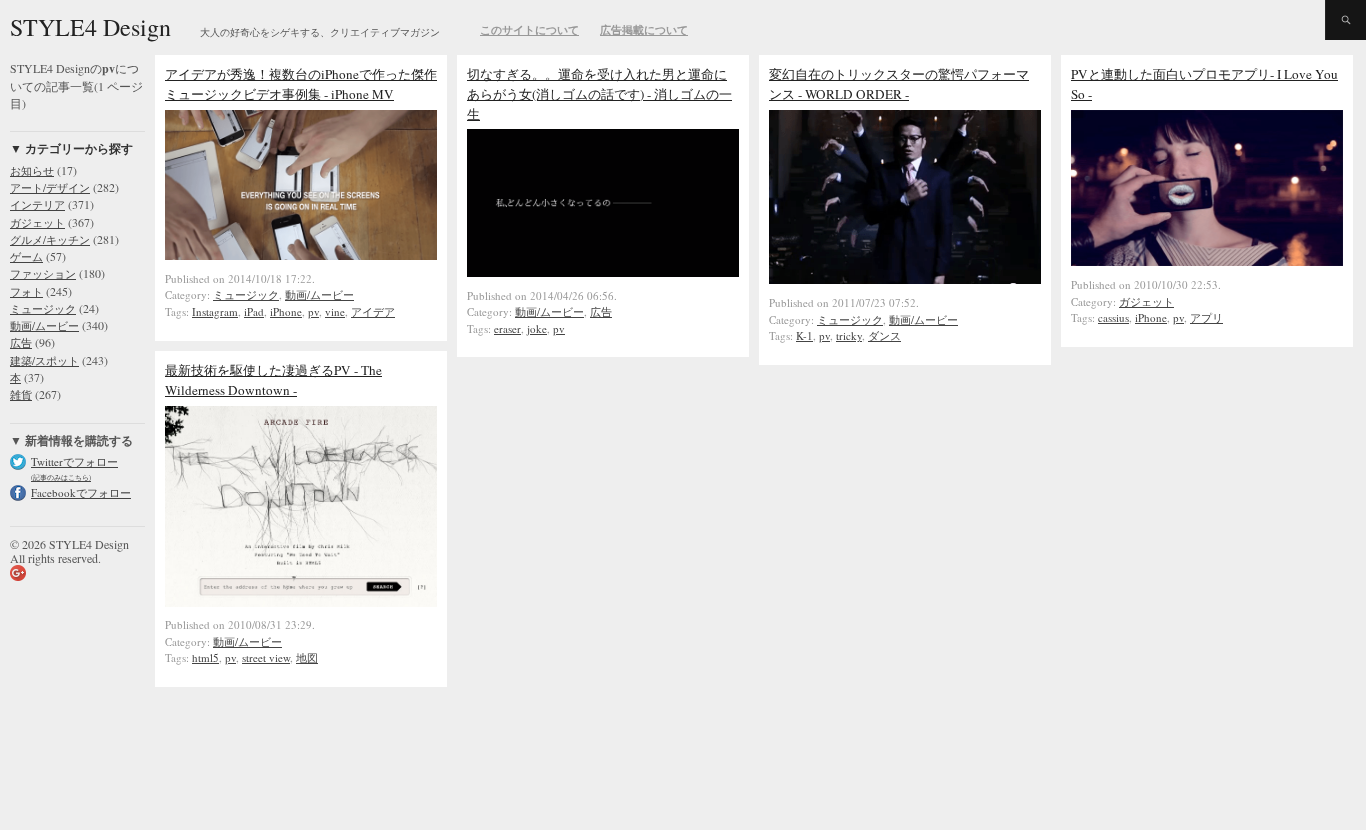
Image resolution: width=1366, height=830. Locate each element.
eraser (507, 328)
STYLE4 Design (90, 27)
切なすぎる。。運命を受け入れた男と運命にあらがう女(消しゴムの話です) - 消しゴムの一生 (599, 94)
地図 (307, 657)
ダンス (884, 335)
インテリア (37, 204)
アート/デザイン (50, 187)
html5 (205, 657)
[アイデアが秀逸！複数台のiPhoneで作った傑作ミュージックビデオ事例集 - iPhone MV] (301, 255)
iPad (254, 311)
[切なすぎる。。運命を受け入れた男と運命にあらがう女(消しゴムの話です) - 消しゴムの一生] (603, 272)
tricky (849, 335)
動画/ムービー (44, 325)
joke (537, 328)
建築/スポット (44, 360)
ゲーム (26, 256)
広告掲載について (644, 30)
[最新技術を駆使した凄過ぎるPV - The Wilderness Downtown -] (301, 602)
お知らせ (32, 170)
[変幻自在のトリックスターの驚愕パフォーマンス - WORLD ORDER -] (905, 279)
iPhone (286, 311)
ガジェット (37, 222)
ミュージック (43, 308)
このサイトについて (529, 30)
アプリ (1206, 317)
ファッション (43, 273)
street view (266, 657)
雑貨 (21, 394)
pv (313, 311)
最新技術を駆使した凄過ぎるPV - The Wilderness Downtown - (273, 380)
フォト (26, 291)
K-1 (804, 335)
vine (335, 311)
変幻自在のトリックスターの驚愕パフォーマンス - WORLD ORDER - (899, 84)
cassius (1113, 317)
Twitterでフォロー (74, 461)
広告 (21, 342)
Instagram (215, 311)
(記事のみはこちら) (61, 477)
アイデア (373, 311)
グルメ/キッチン (50, 239)
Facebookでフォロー (81, 492)
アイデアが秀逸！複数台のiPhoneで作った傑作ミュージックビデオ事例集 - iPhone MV (301, 84)
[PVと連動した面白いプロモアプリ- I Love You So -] (1207, 261)
